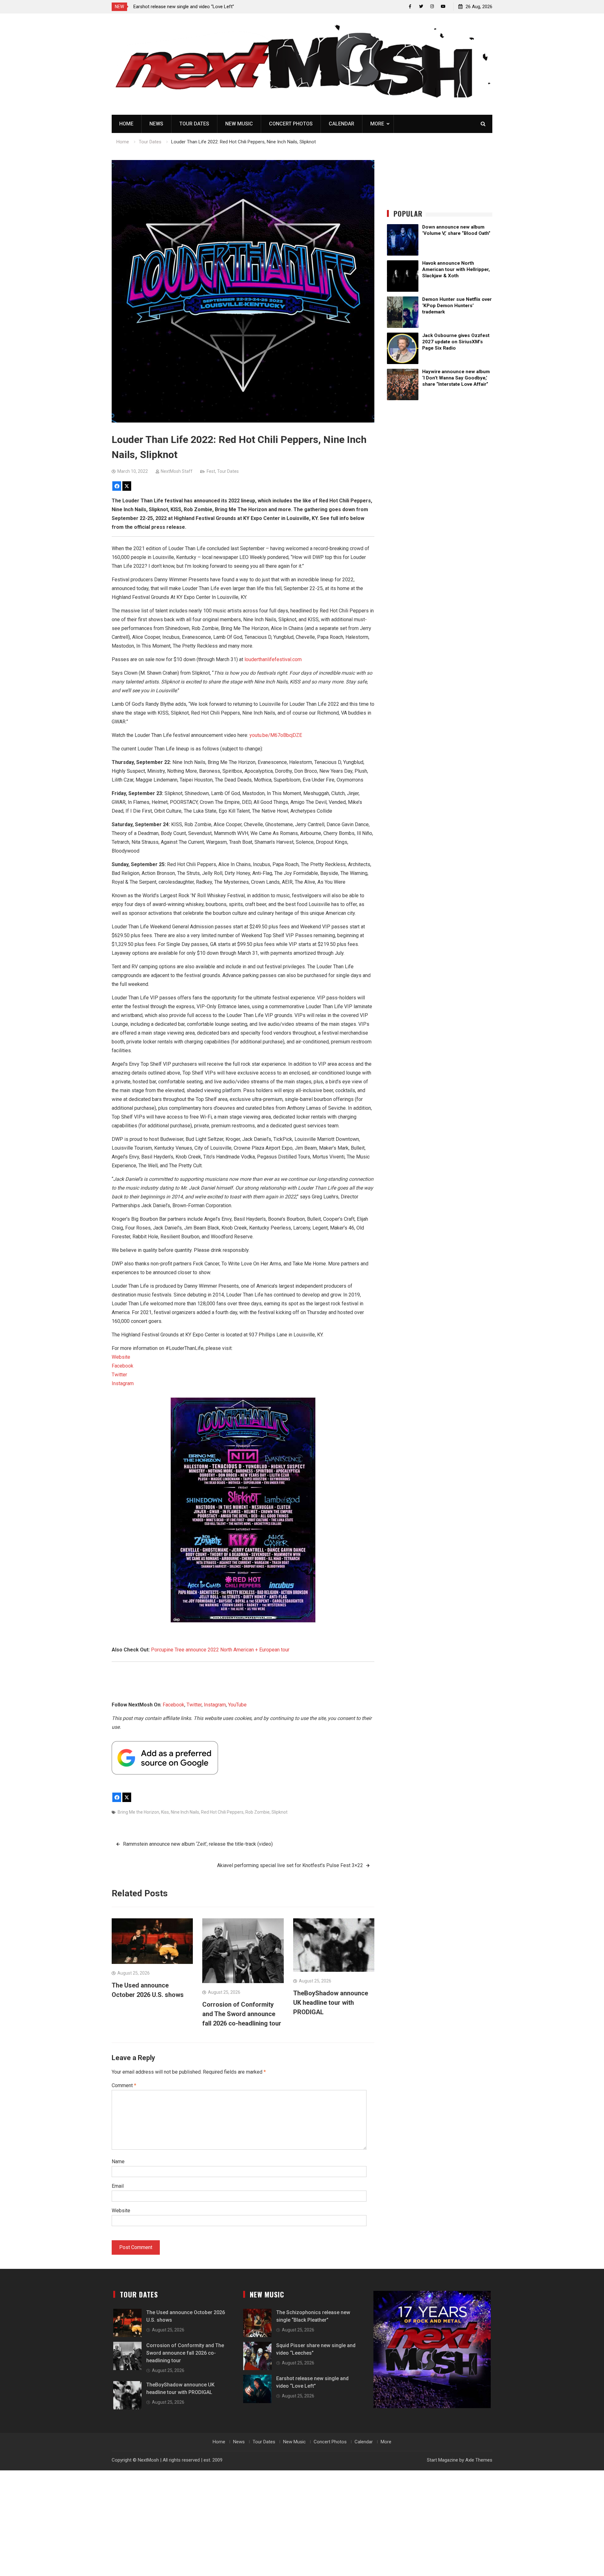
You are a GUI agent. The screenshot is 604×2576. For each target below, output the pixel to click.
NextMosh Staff (177, 471)
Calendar (341, 124)
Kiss (165, 1812)
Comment (124, 2085)
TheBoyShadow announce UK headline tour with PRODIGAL (331, 2003)
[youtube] (443, 6)
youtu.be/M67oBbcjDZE (276, 735)
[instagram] (432, 6)
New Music (239, 124)
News (156, 124)
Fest (211, 471)
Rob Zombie (257, 1812)
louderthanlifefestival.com (273, 659)
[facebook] (410, 6)
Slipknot (280, 1812)
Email (118, 2186)
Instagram (123, 1383)
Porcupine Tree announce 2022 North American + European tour (220, 1650)
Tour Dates (194, 124)
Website (121, 1357)
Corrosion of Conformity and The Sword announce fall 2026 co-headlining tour (242, 2014)
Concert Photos (291, 124)
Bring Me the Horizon (138, 1812)
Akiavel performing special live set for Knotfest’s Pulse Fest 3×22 (290, 1865)
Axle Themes (479, 2460)
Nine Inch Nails (185, 1812)
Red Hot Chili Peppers (222, 1812)
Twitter (119, 1375)
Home (126, 124)
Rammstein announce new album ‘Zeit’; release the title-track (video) (198, 1844)
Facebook (123, 1366)
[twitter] (421, 6)
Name (118, 2161)
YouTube (237, 1705)
